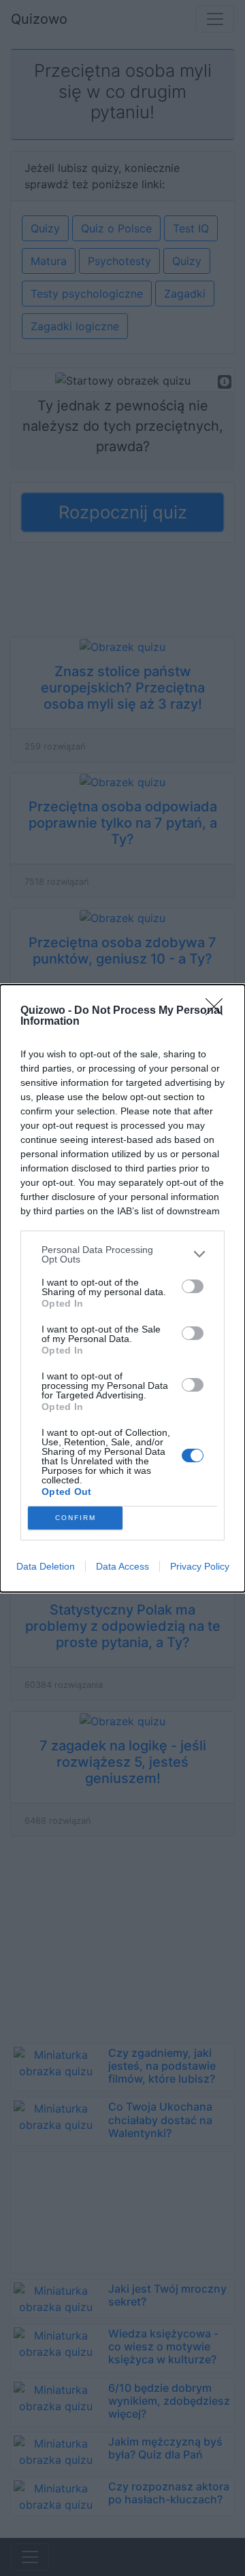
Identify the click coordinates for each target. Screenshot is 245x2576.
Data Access (122, 1566)
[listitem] (122, 1254)
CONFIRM (76, 1518)
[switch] (193, 1286)
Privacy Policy (200, 1566)
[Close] (218, 1011)
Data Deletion (46, 1566)
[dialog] (122, 1288)
